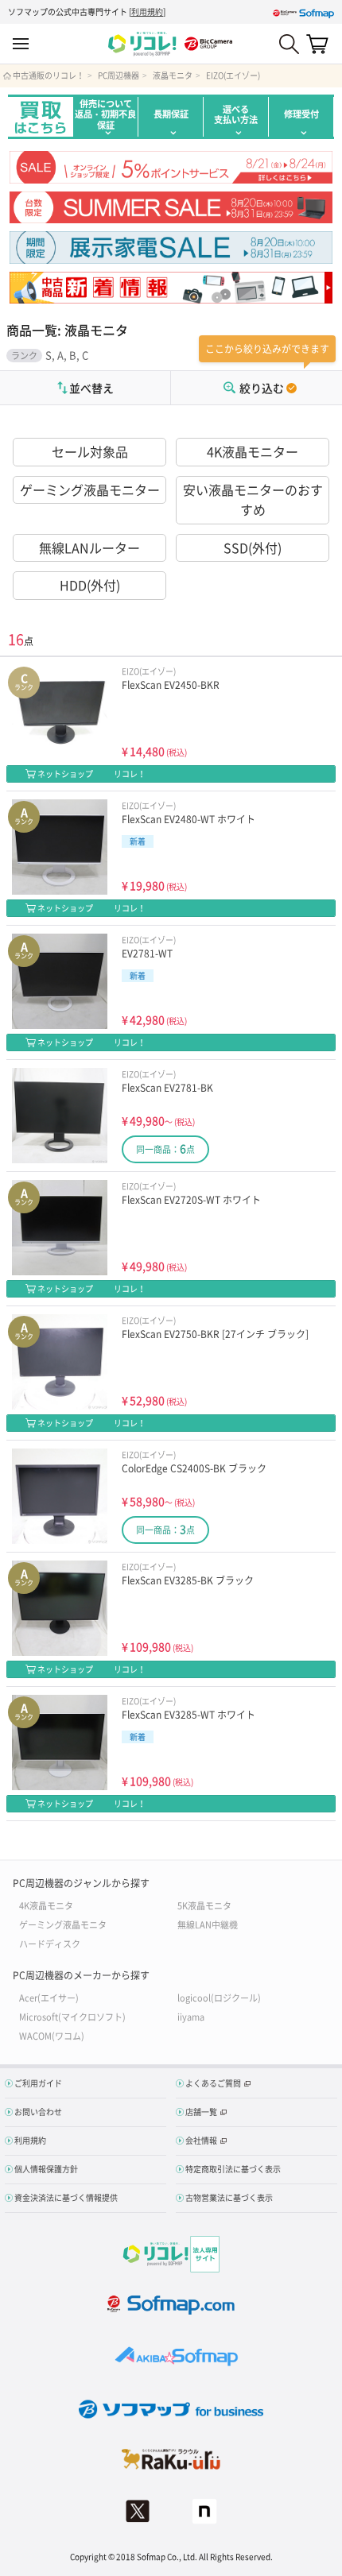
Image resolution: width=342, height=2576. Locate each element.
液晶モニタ (173, 75)
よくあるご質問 (213, 2083)
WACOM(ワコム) (52, 2035)
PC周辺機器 (119, 75)
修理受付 (301, 114)
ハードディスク (50, 1943)
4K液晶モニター (253, 451)
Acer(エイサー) (49, 1997)
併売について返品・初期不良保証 (105, 114)
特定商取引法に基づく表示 (233, 2169)
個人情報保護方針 (46, 2169)
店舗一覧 (201, 2112)
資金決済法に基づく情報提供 (66, 2197)
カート (317, 44)
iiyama (191, 2016)
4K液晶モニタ (46, 1905)
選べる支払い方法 (236, 114)
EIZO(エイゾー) (233, 75)
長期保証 (171, 114)
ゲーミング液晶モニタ (63, 1924)
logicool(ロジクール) (219, 1997)
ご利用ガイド (38, 2083)
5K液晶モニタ (204, 1905)
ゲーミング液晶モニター (90, 489)
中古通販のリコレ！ (49, 75)
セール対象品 (90, 451)
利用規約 (147, 12)
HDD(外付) (90, 585)
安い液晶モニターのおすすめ (253, 500)
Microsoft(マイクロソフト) (72, 2016)
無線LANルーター (89, 547)
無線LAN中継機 (208, 1924)
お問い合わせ (38, 2112)
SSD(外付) (253, 547)
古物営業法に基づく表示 (229, 2197)
